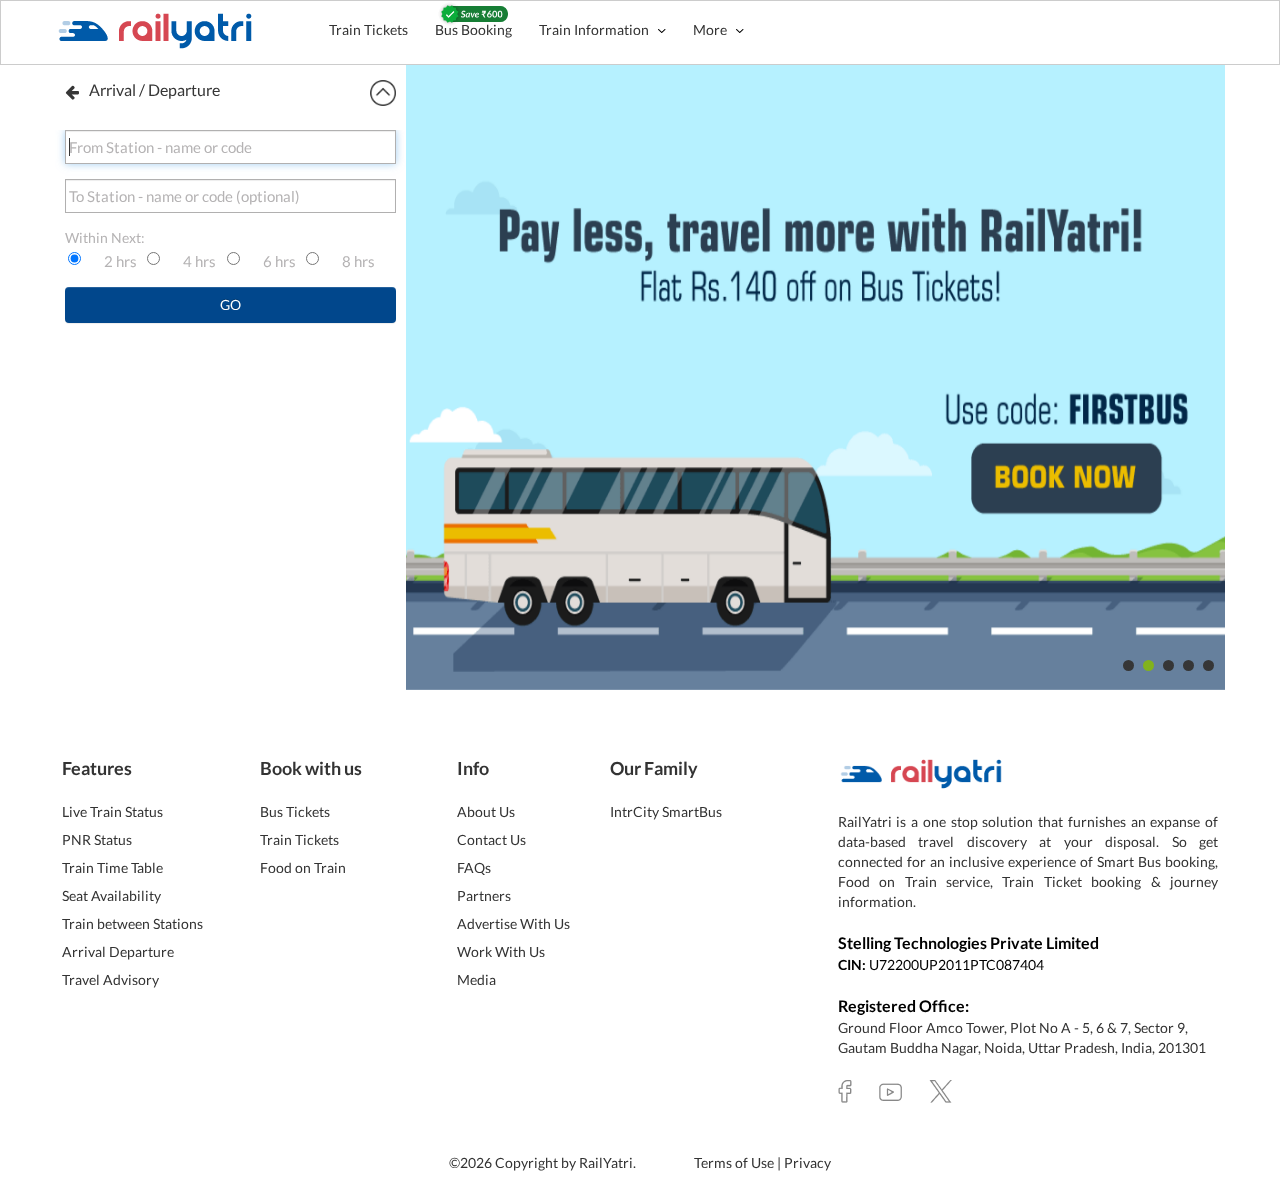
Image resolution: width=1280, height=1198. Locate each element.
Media (476, 979)
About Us (486, 811)
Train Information (595, 29)
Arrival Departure (118, 951)
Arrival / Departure (154, 89)
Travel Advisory (110, 979)
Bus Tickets (295, 811)
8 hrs (358, 261)
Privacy (807, 1162)
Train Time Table (112, 867)
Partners (484, 895)
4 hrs (199, 261)
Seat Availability (111, 895)
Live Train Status (112, 811)
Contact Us (491, 839)
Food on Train (303, 867)
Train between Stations (132, 923)
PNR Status (97, 839)
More (711, 29)
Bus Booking (473, 29)
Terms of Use (735, 1162)
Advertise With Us (513, 923)
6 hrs (279, 261)
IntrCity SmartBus (666, 811)
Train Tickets (368, 29)
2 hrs (120, 261)
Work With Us (501, 951)
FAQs (474, 867)
